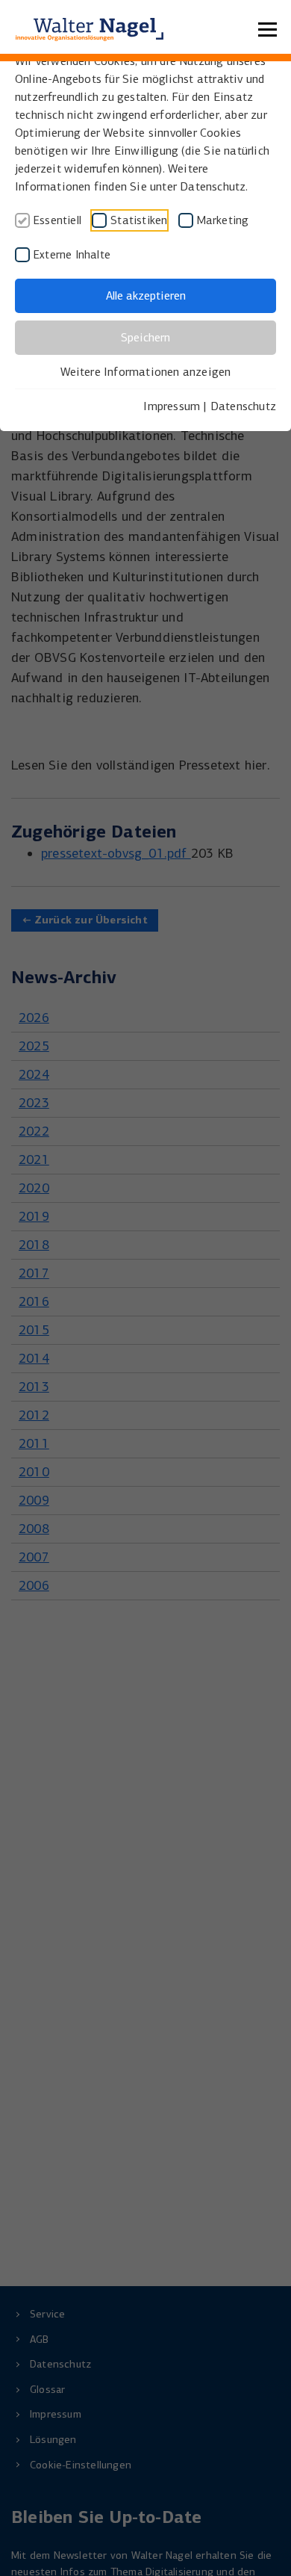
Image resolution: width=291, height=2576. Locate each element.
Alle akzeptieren (146, 295)
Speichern (145, 337)
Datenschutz (243, 406)
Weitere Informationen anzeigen (146, 372)
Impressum (172, 406)
